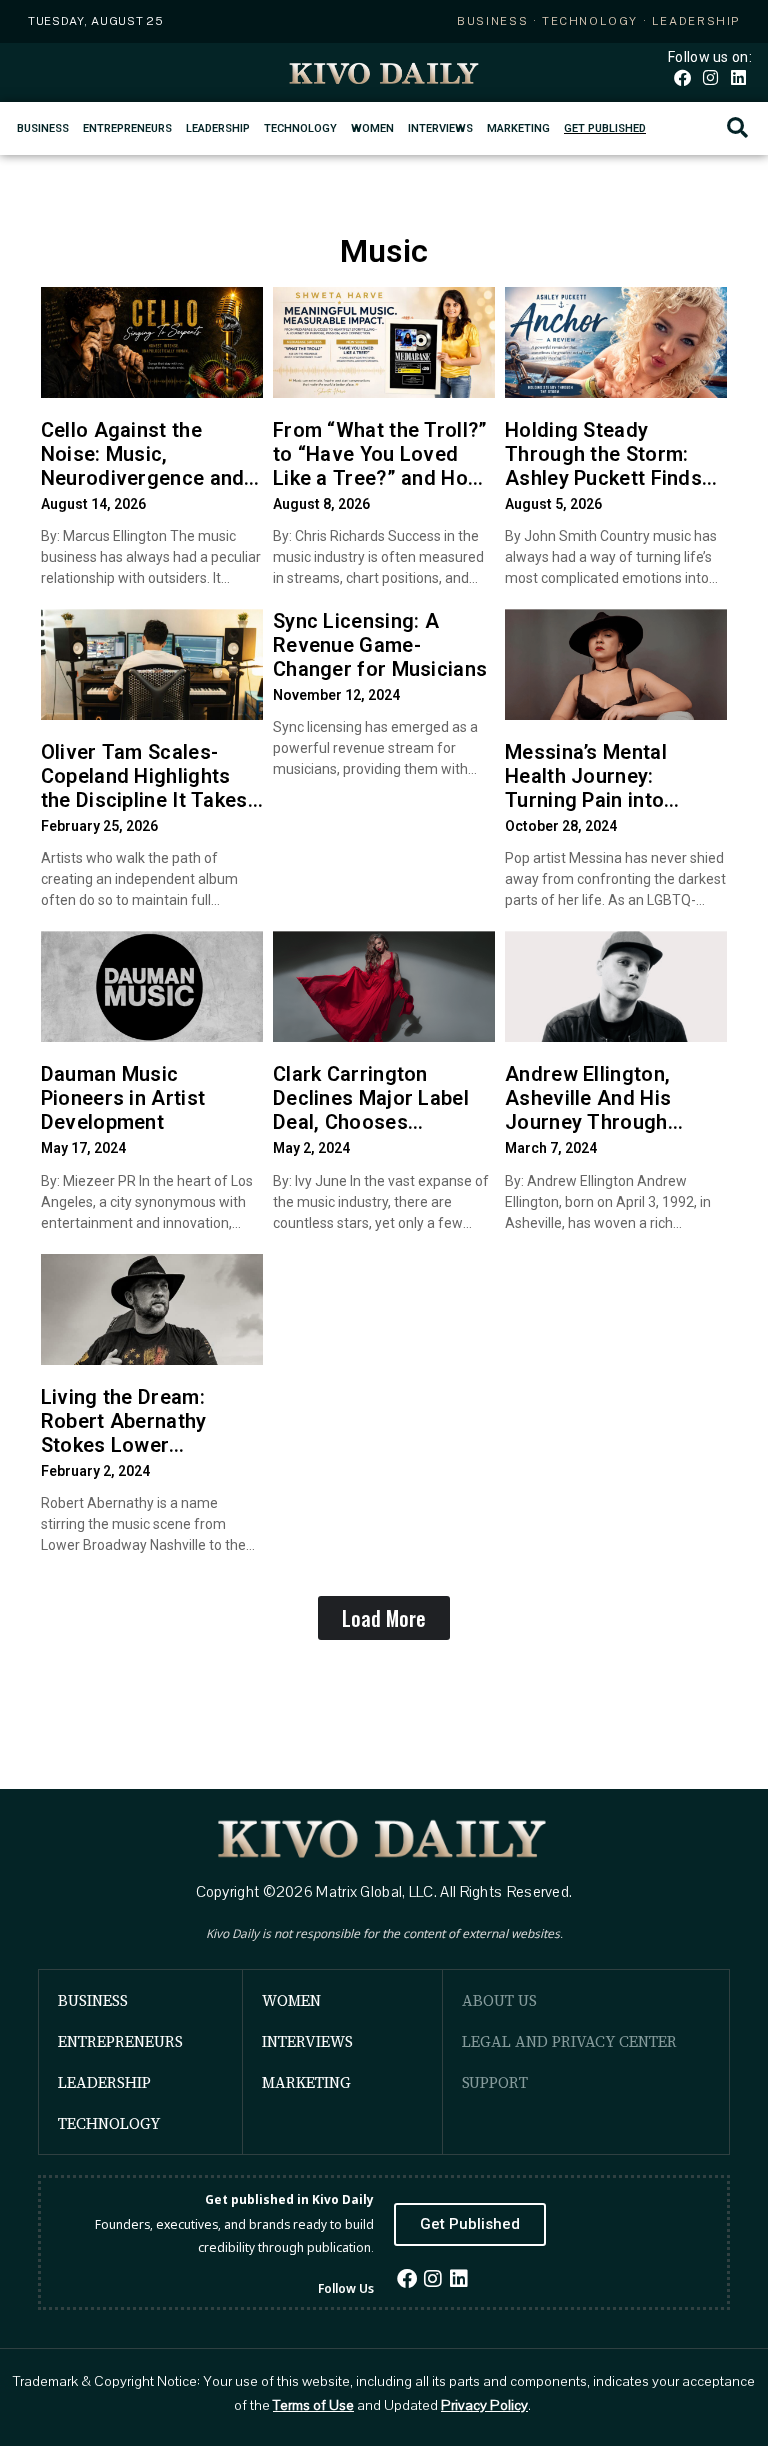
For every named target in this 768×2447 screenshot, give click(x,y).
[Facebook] (681, 77)
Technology (300, 128)
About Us (499, 2000)
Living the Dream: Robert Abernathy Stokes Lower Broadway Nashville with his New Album (134, 1445)
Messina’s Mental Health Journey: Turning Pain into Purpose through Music (614, 788)
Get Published (605, 128)
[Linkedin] (738, 77)
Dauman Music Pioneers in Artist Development (123, 1098)
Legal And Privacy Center (569, 2041)
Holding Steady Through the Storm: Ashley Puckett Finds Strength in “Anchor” (603, 466)
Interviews (440, 128)
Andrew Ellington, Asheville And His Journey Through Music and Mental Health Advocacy (588, 1122)
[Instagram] (710, 77)
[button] (737, 128)
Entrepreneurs (127, 128)
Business (43, 128)
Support (495, 2082)
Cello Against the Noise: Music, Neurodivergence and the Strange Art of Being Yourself (143, 478)
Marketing (518, 128)
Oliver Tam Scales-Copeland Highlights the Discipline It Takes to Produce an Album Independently (144, 800)
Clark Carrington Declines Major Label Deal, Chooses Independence (371, 1110)
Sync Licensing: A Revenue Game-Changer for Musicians (380, 645)
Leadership (218, 128)
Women (372, 128)
